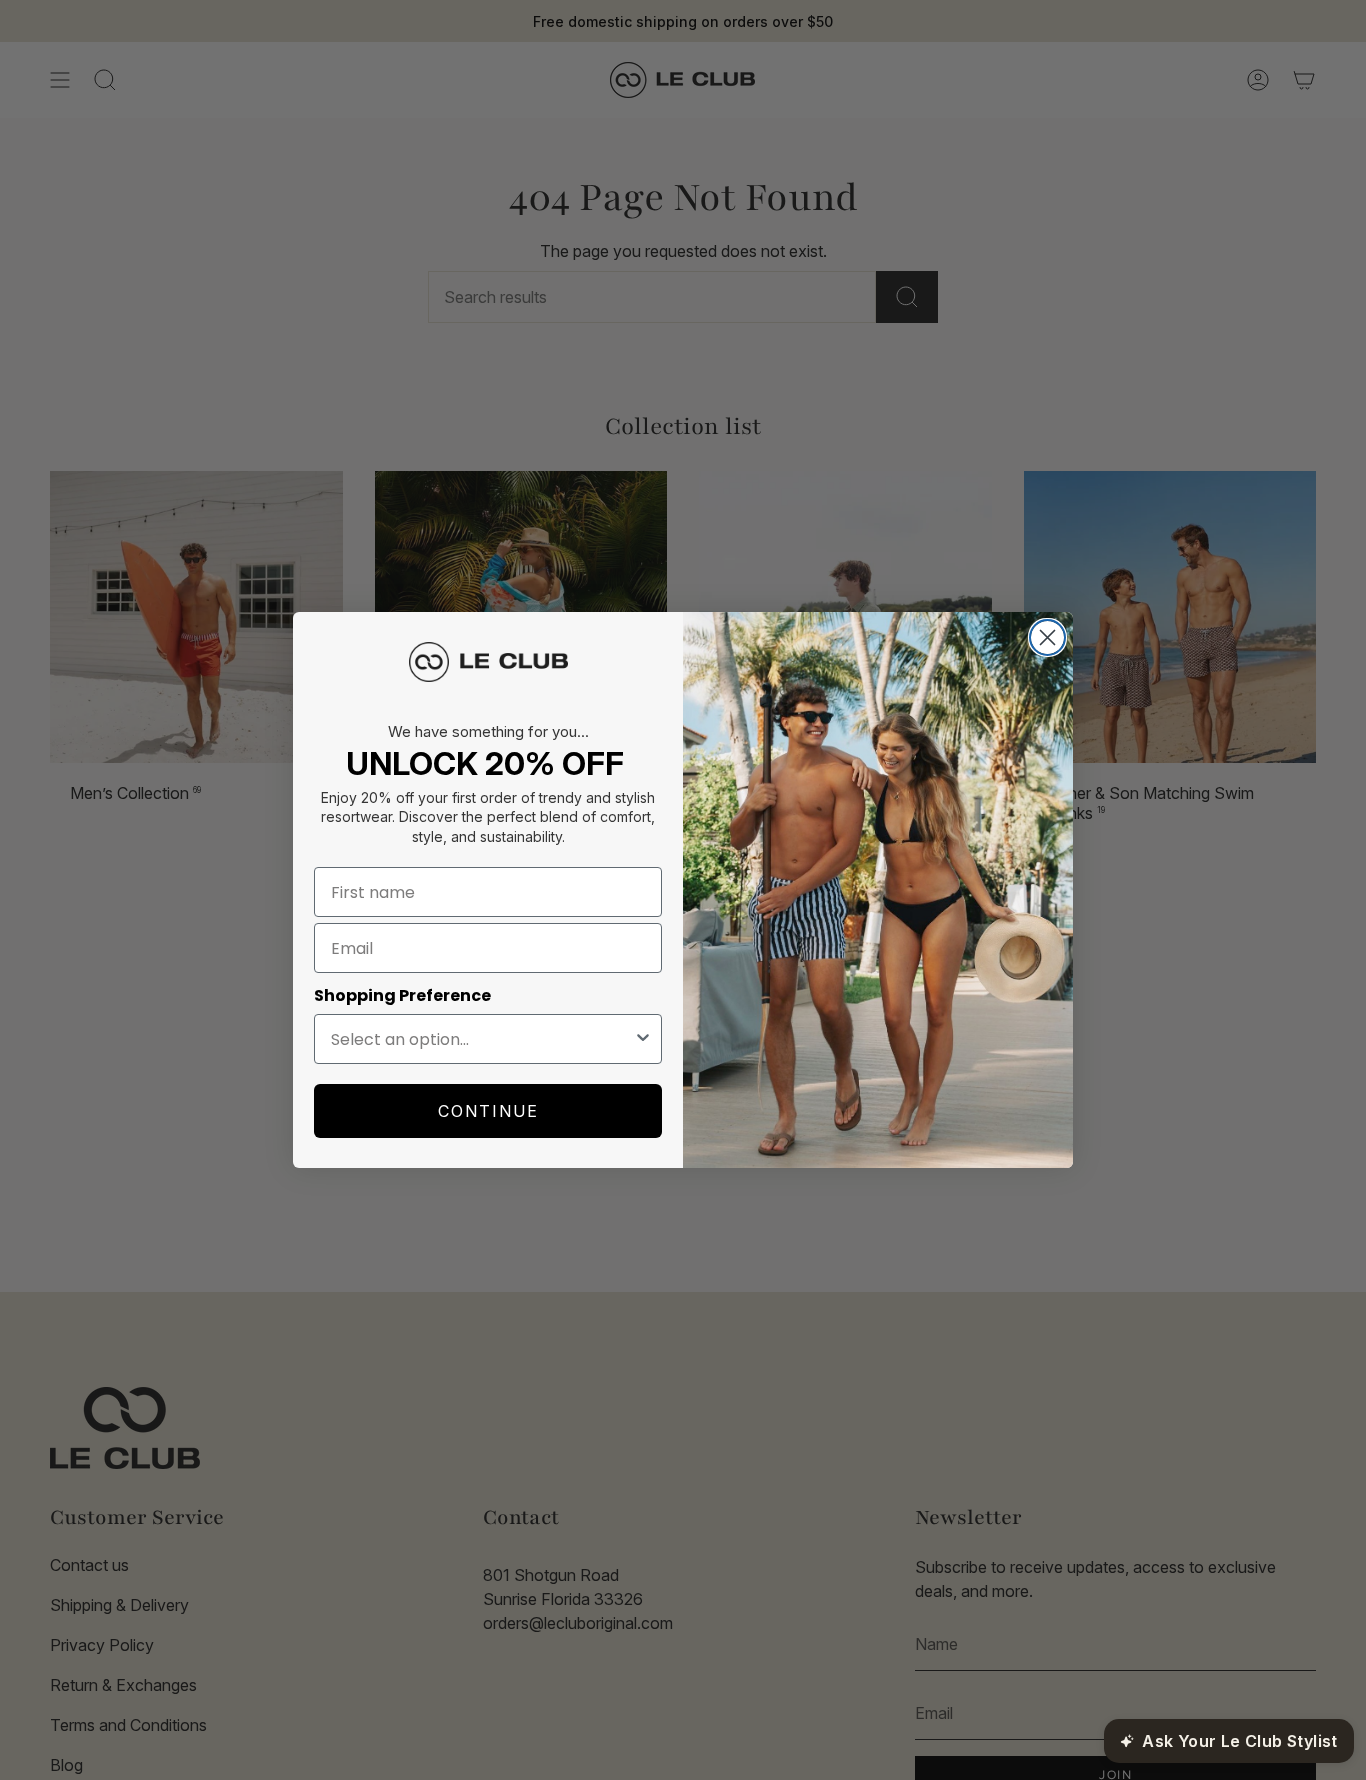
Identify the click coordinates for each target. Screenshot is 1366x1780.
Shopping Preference (402, 995)
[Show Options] (643, 1039)
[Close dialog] (1047, 637)
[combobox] (482, 1039)
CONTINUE (488, 1111)
